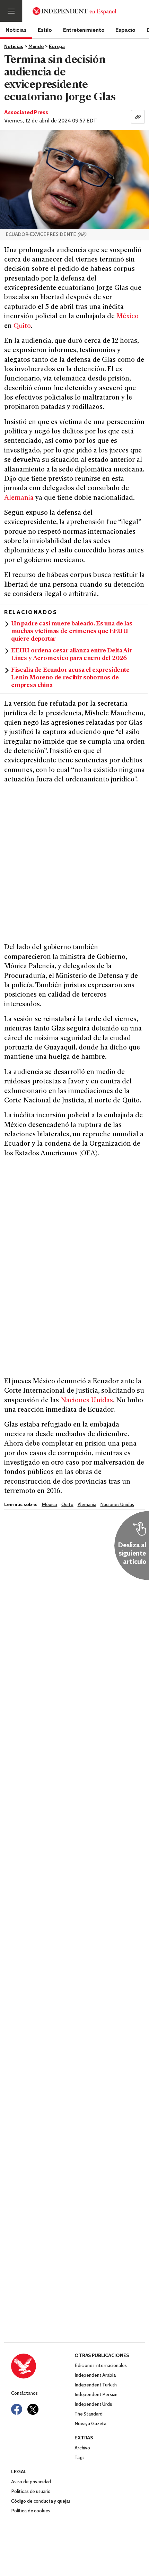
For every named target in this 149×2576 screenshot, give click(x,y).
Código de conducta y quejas (41, 2501)
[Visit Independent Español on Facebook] (17, 2409)
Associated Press (26, 113)
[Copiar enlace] (138, 117)
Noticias (16, 30)
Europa (57, 47)
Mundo (36, 47)
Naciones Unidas (87, 1401)
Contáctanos (24, 2394)
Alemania (19, 498)
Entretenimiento (84, 30)
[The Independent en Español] (74, 11)
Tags (79, 2458)
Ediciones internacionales (101, 2366)
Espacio (125, 30)
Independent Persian (96, 2395)
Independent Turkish (96, 2385)
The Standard (89, 2414)
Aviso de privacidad (31, 2482)
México (128, 317)
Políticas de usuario (31, 2492)
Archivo (82, 2448)
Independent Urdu (93, 2405)
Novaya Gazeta (90, 2424)
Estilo (45, 30)
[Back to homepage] (43, 2366)
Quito (22, 326)
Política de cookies (30, 2511)
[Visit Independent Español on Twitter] (33, 2409)
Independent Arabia (95, 2376)
